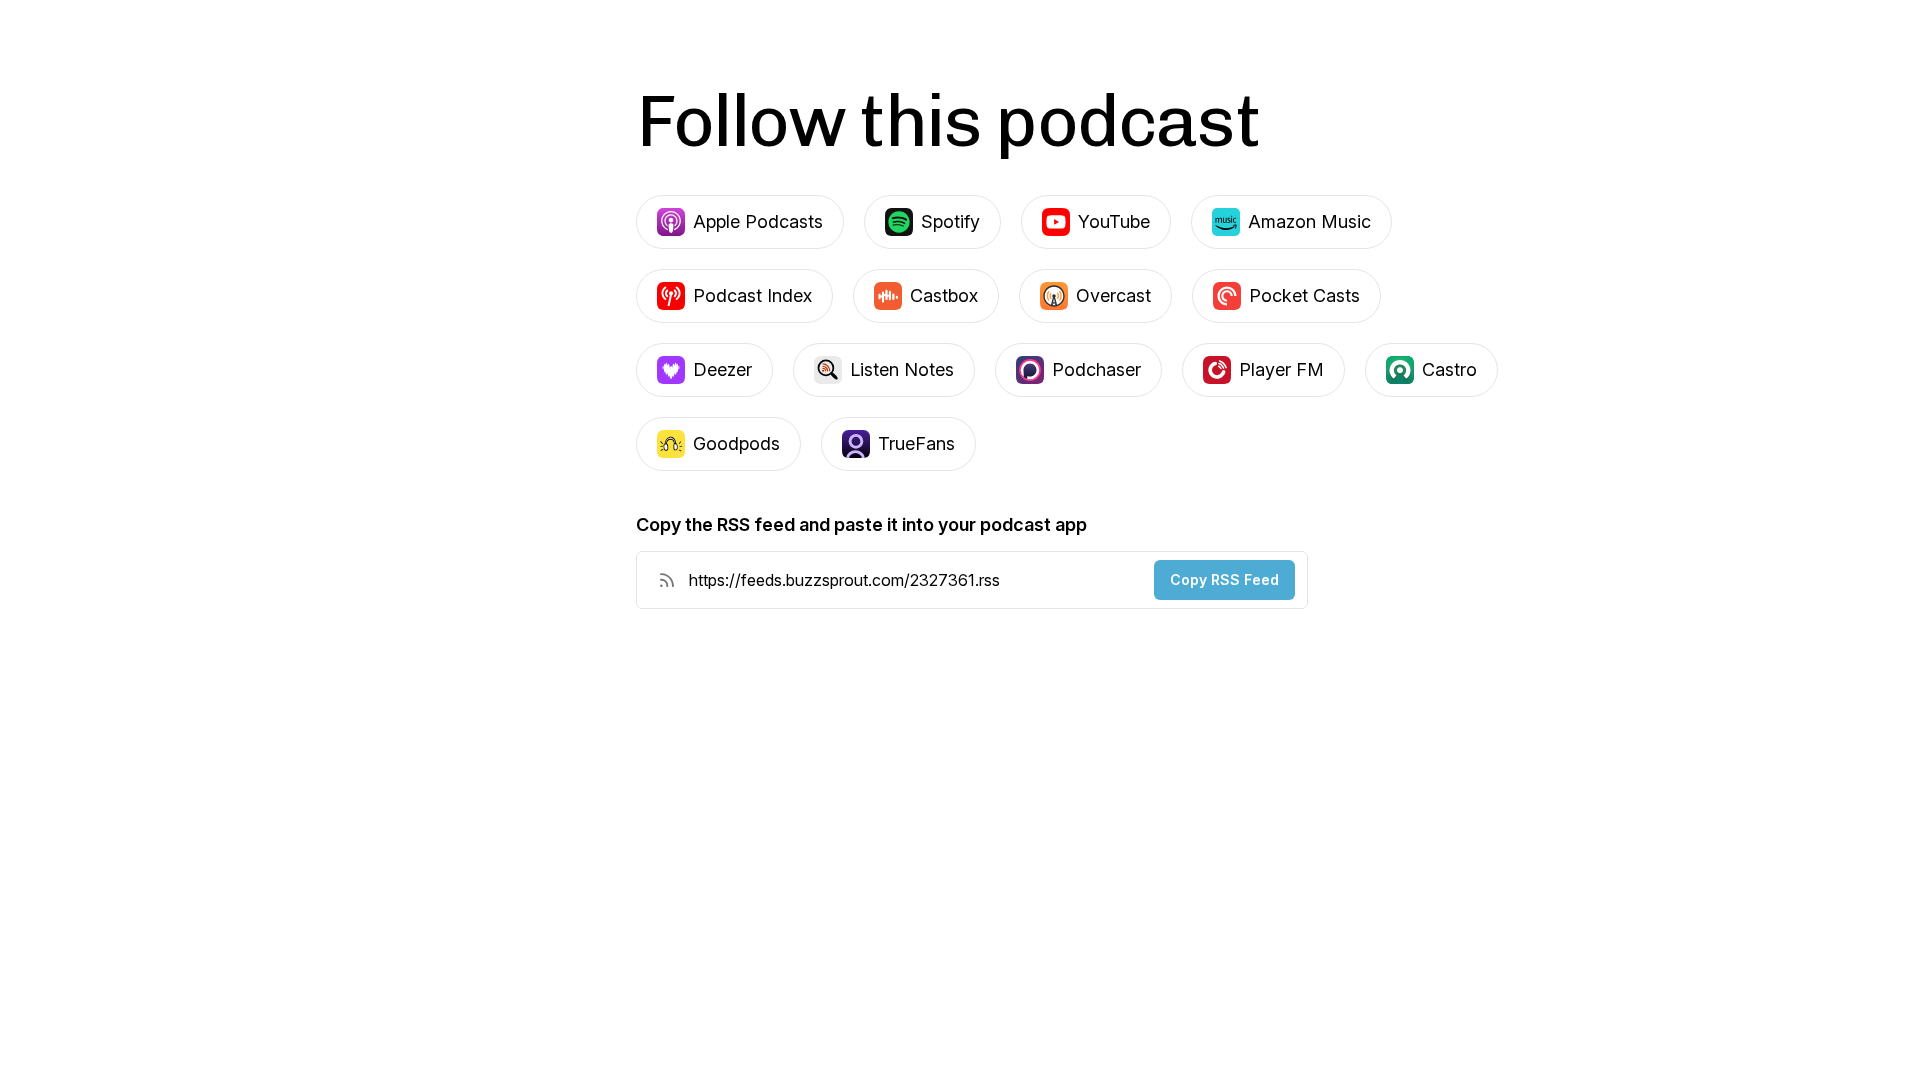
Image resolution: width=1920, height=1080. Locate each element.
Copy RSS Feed (1224, 579)
